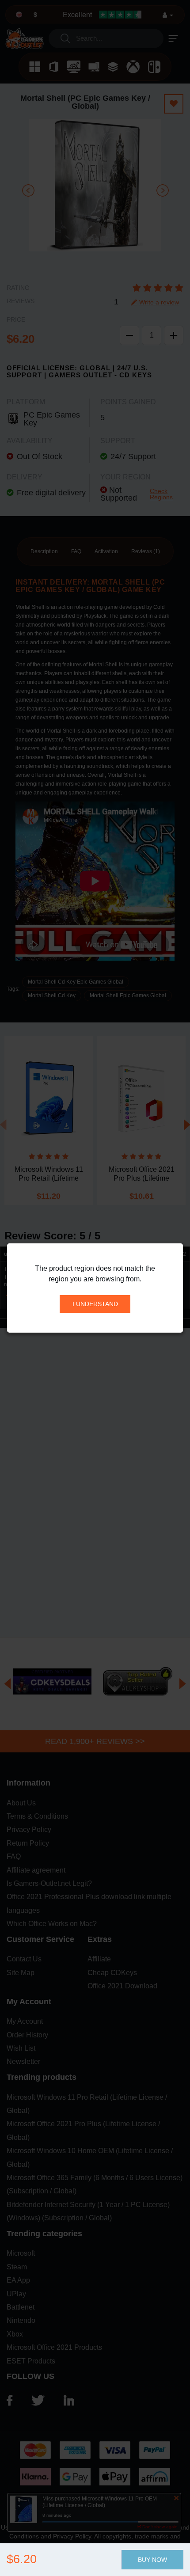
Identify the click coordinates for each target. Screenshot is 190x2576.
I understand (95, 1304)
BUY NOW (152, 2560)
